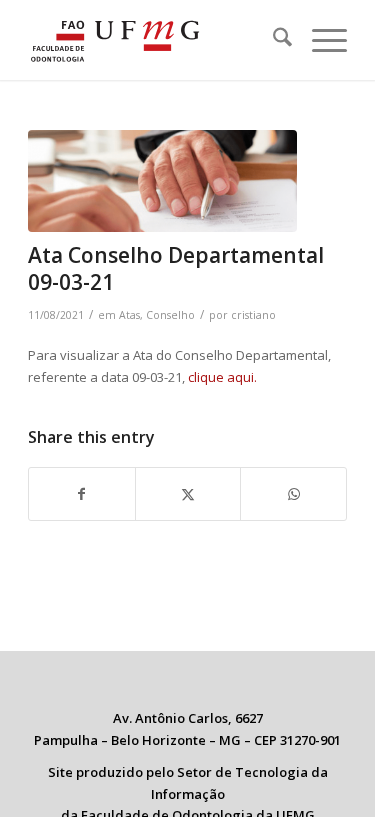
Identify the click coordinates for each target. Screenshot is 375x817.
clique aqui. (222, 377)
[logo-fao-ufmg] (155, 40)
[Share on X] (188, 494)
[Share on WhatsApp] (293, 494)
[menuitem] (272, 40)
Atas (129, 315)
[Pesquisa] (272, 40)
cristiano (253, 315)
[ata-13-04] (162, 181)
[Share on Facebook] (82, 494)
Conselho (170, 315)
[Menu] (319, 40)
